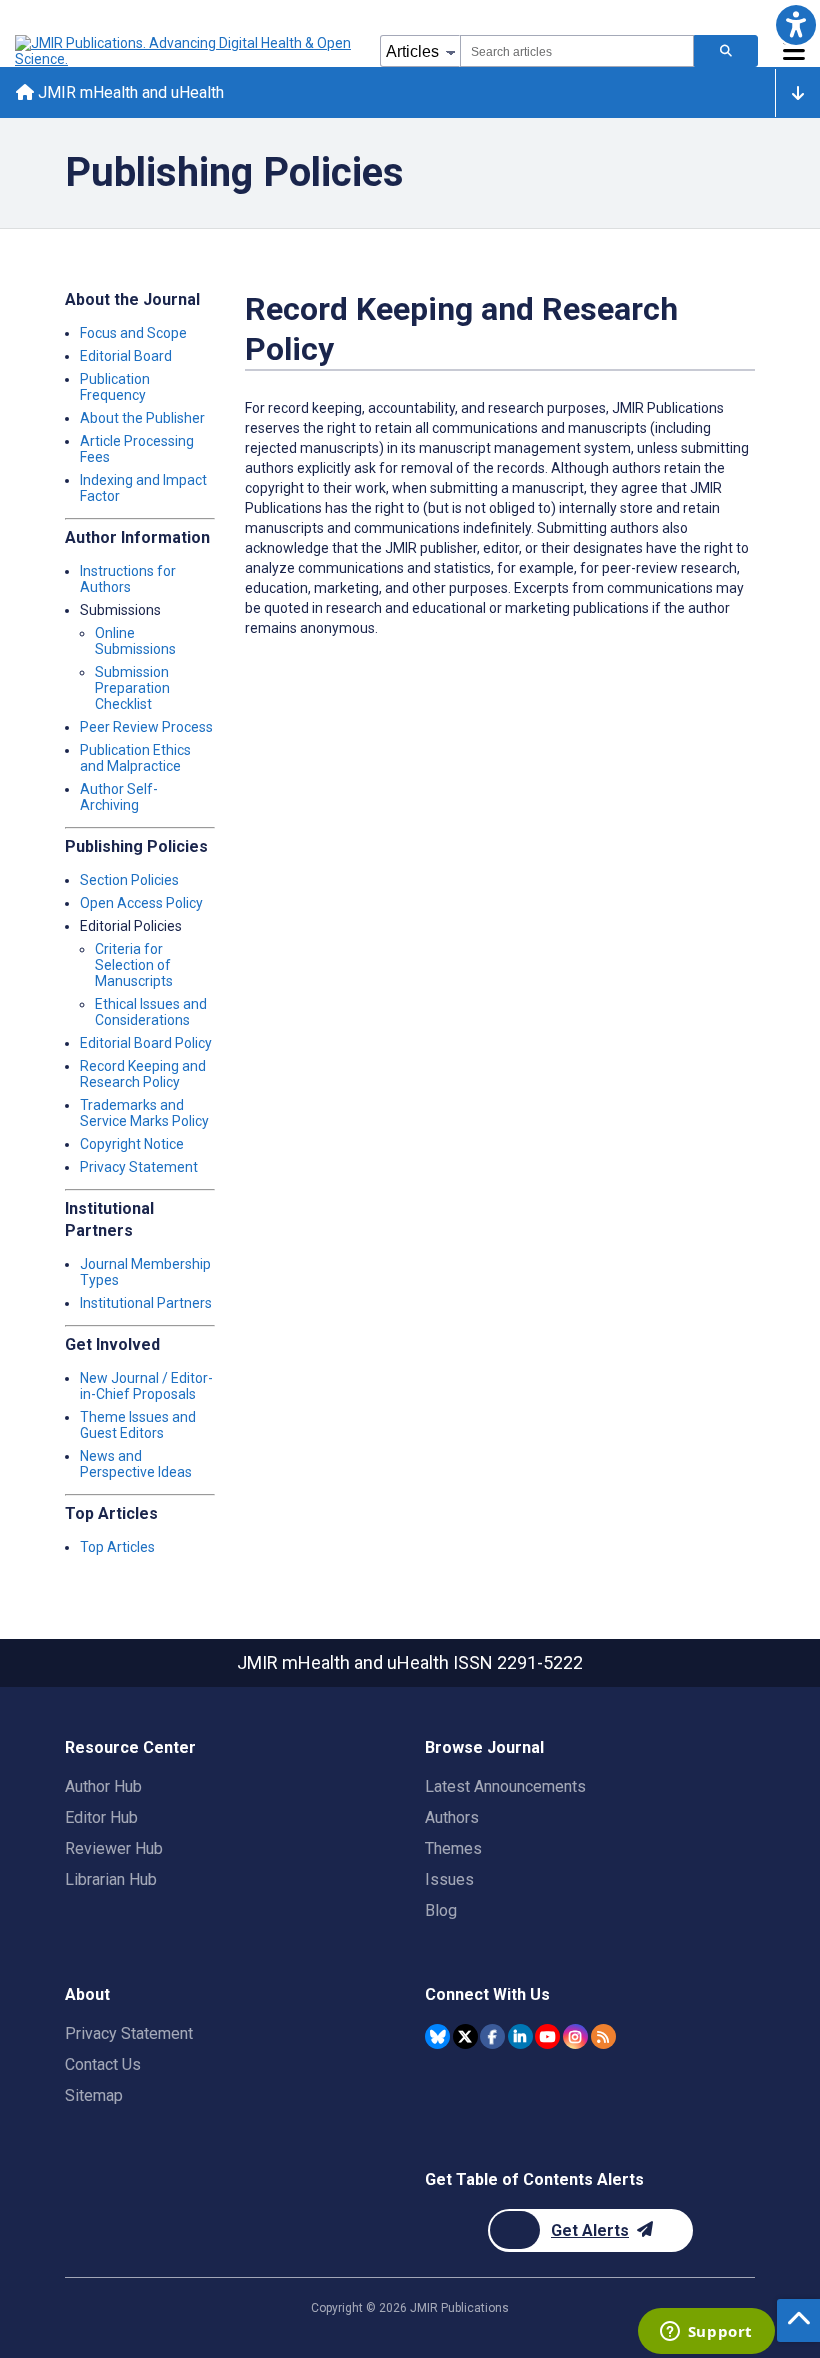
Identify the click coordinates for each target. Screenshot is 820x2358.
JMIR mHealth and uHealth (129, 92)
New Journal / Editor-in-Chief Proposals (146, 1386)
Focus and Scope (133, 333)
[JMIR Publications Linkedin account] (520, 2036)
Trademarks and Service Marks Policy (144, 1113)
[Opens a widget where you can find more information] (706, 2333)
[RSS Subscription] (603, 2036)
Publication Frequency (115, 387)
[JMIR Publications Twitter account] (465, 2036)
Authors (452, 1817)
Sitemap (94, 2095)
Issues (449, 1879)
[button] (795, 24)
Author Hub (103, 1786)
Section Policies (129, 880)
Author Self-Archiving (119, 797)
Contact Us (103, 2064)
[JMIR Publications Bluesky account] (437, 2036)
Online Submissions (135, 641)
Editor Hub (101, 1817)
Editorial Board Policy (146, 1043)
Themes (453, 1848)
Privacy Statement (139, 1167)
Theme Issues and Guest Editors (138, 1425)
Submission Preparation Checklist (132, 688)
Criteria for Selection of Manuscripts (134, 965)
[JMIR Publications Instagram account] (575, 2036)
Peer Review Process (146, 727)
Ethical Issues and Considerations (151, 1012)
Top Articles (117, 1547)
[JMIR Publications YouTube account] (547, 2036)
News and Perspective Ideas (136, 1464)
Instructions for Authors (128, 579)
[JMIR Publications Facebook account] (492, 2036)
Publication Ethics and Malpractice (135, 758)
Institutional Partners (146, 1303)
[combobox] (577, 51)
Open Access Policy (141, 903)
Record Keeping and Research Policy (143, 1074)
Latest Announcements (505, 1786)
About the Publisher (142, 418)
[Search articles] (726, 51)
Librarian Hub (111, 1879)
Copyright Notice (132, 1144)
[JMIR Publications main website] (185, 51)
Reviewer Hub (114, 1848)
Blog (441, 1910)
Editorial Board (126, 356)
